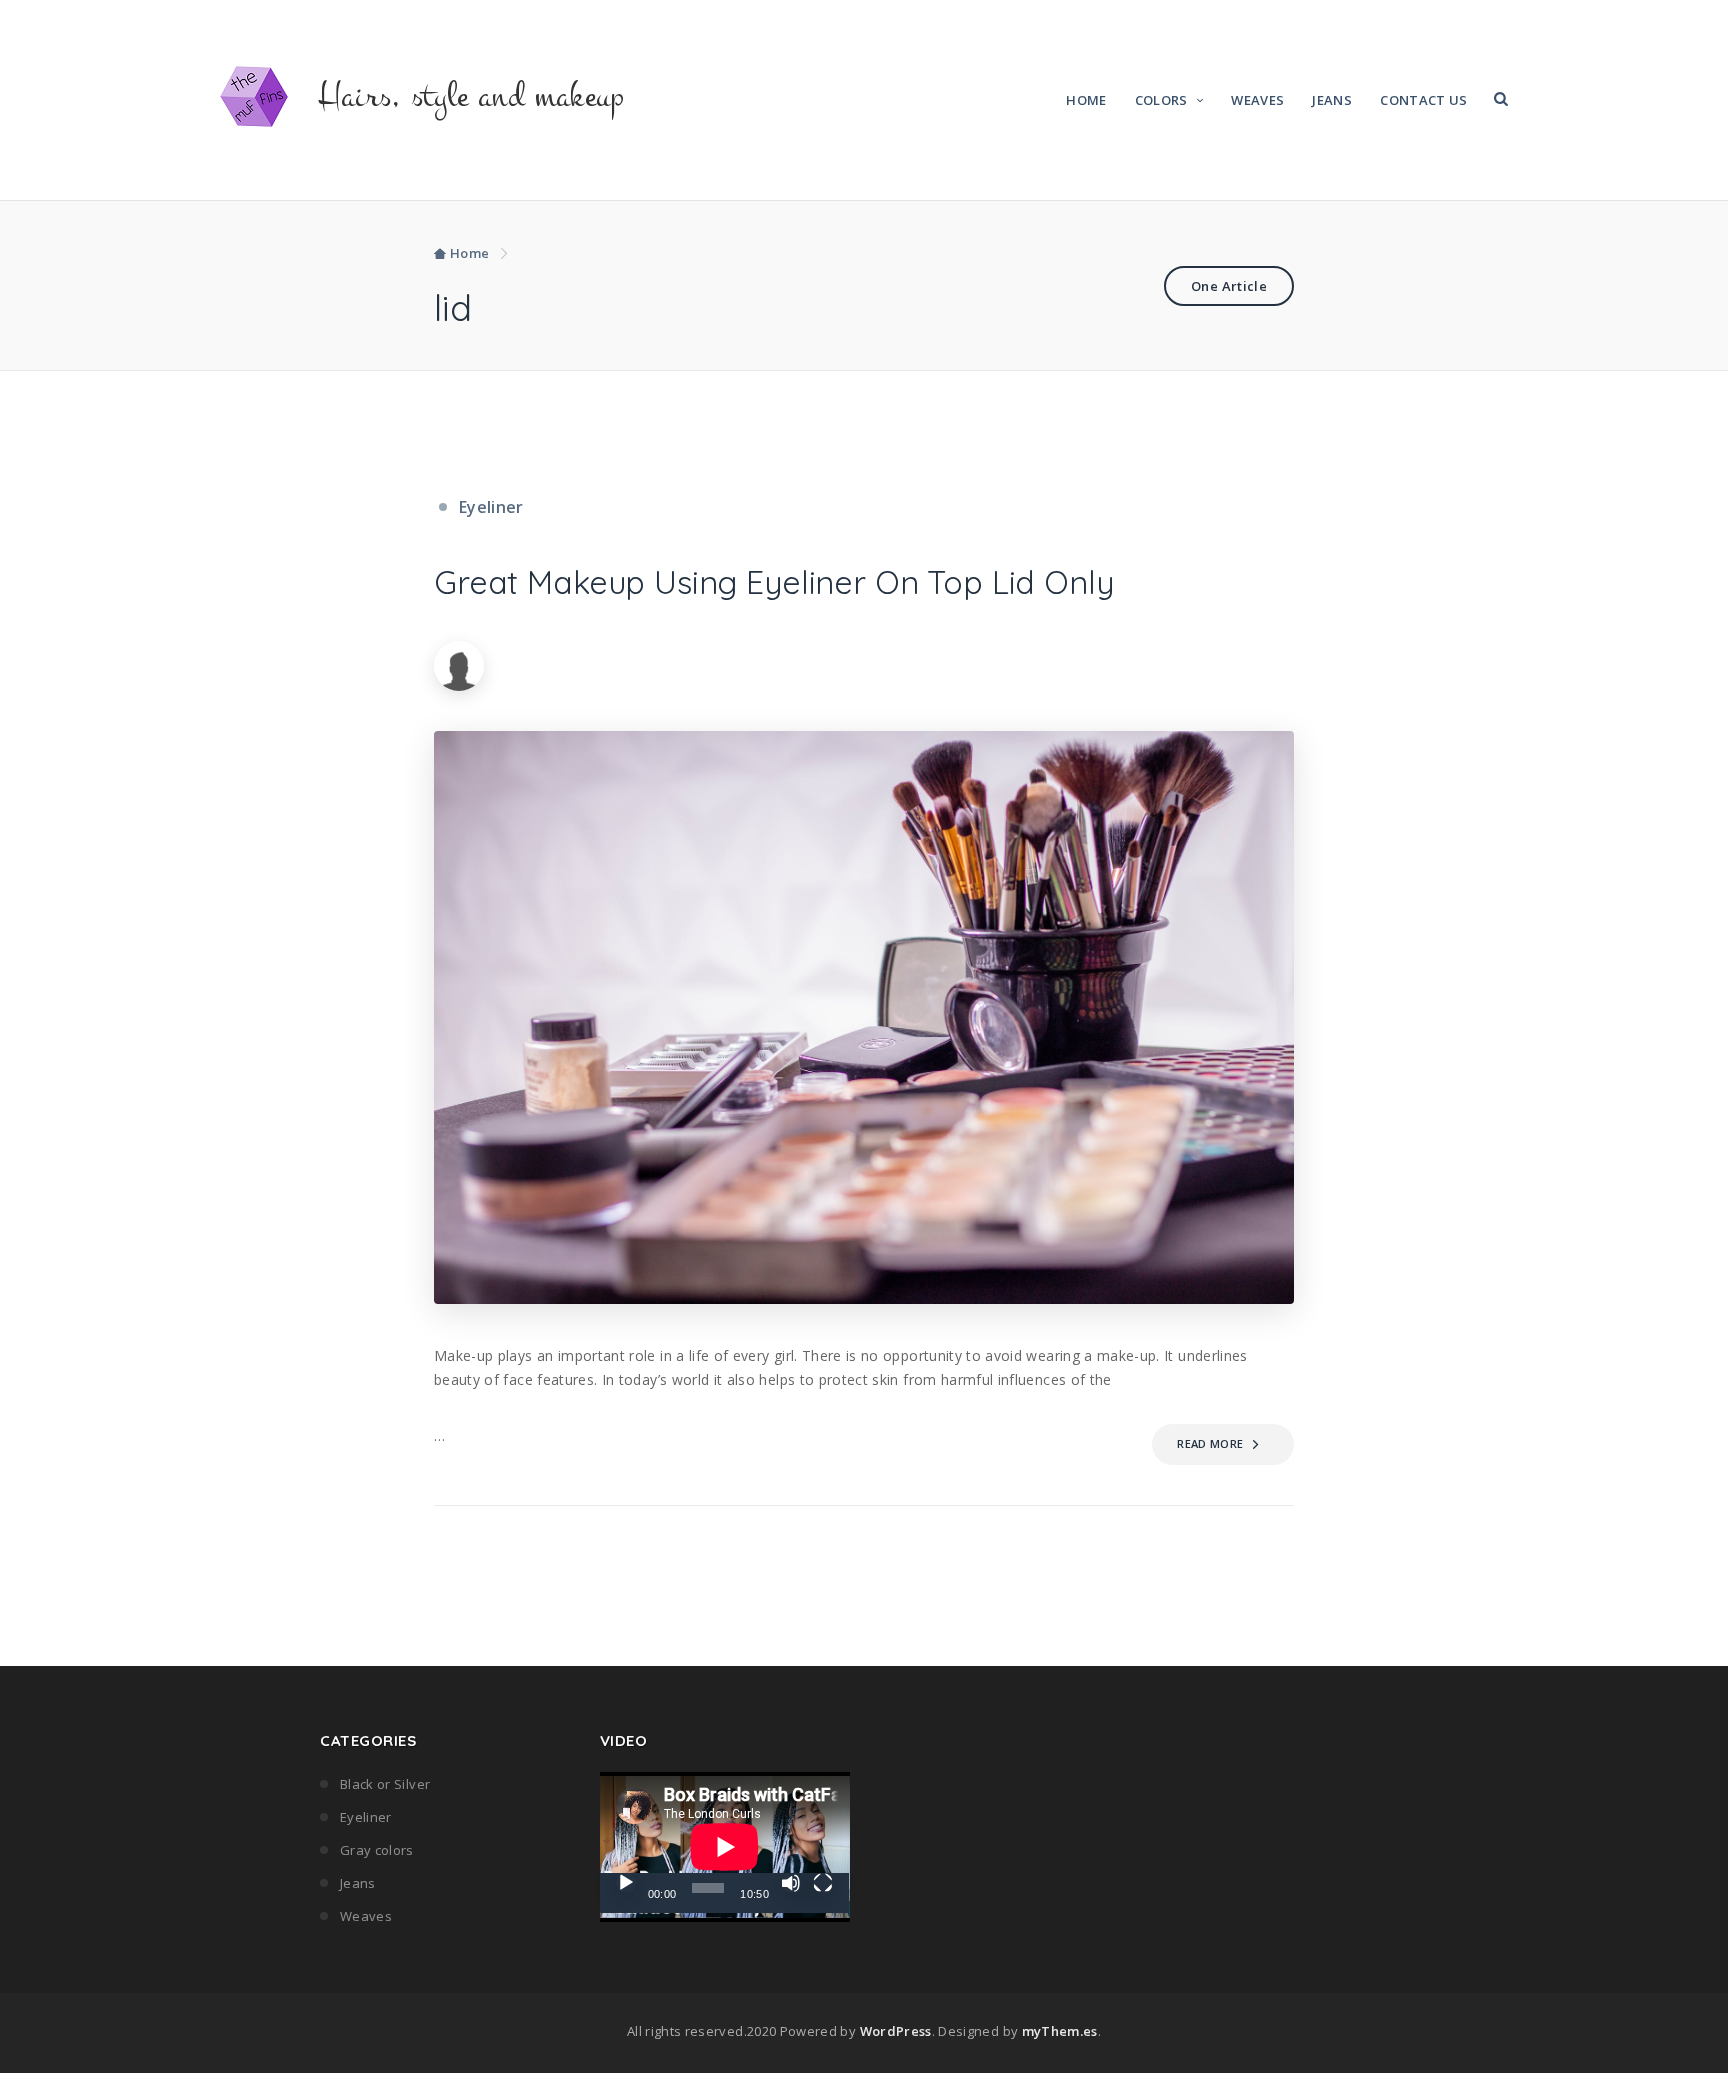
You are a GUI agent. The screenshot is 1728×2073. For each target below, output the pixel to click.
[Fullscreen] (823, 1883)
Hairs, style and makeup (472, 96)
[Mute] (791, 1883)
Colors (1161, 100)
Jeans (1332, 100)
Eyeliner (491, 507)
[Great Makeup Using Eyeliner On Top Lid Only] (864, 1017)
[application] (725, 1842)
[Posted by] (471, 664)
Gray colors (377, 1850)
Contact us (1423, 100)
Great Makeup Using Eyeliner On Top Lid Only (774, 582)
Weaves (1257, 100)
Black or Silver (385, 1784)
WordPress (896, 2031)
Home (1086, 100)
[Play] (626, 1883)
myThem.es (1060, 2031)
